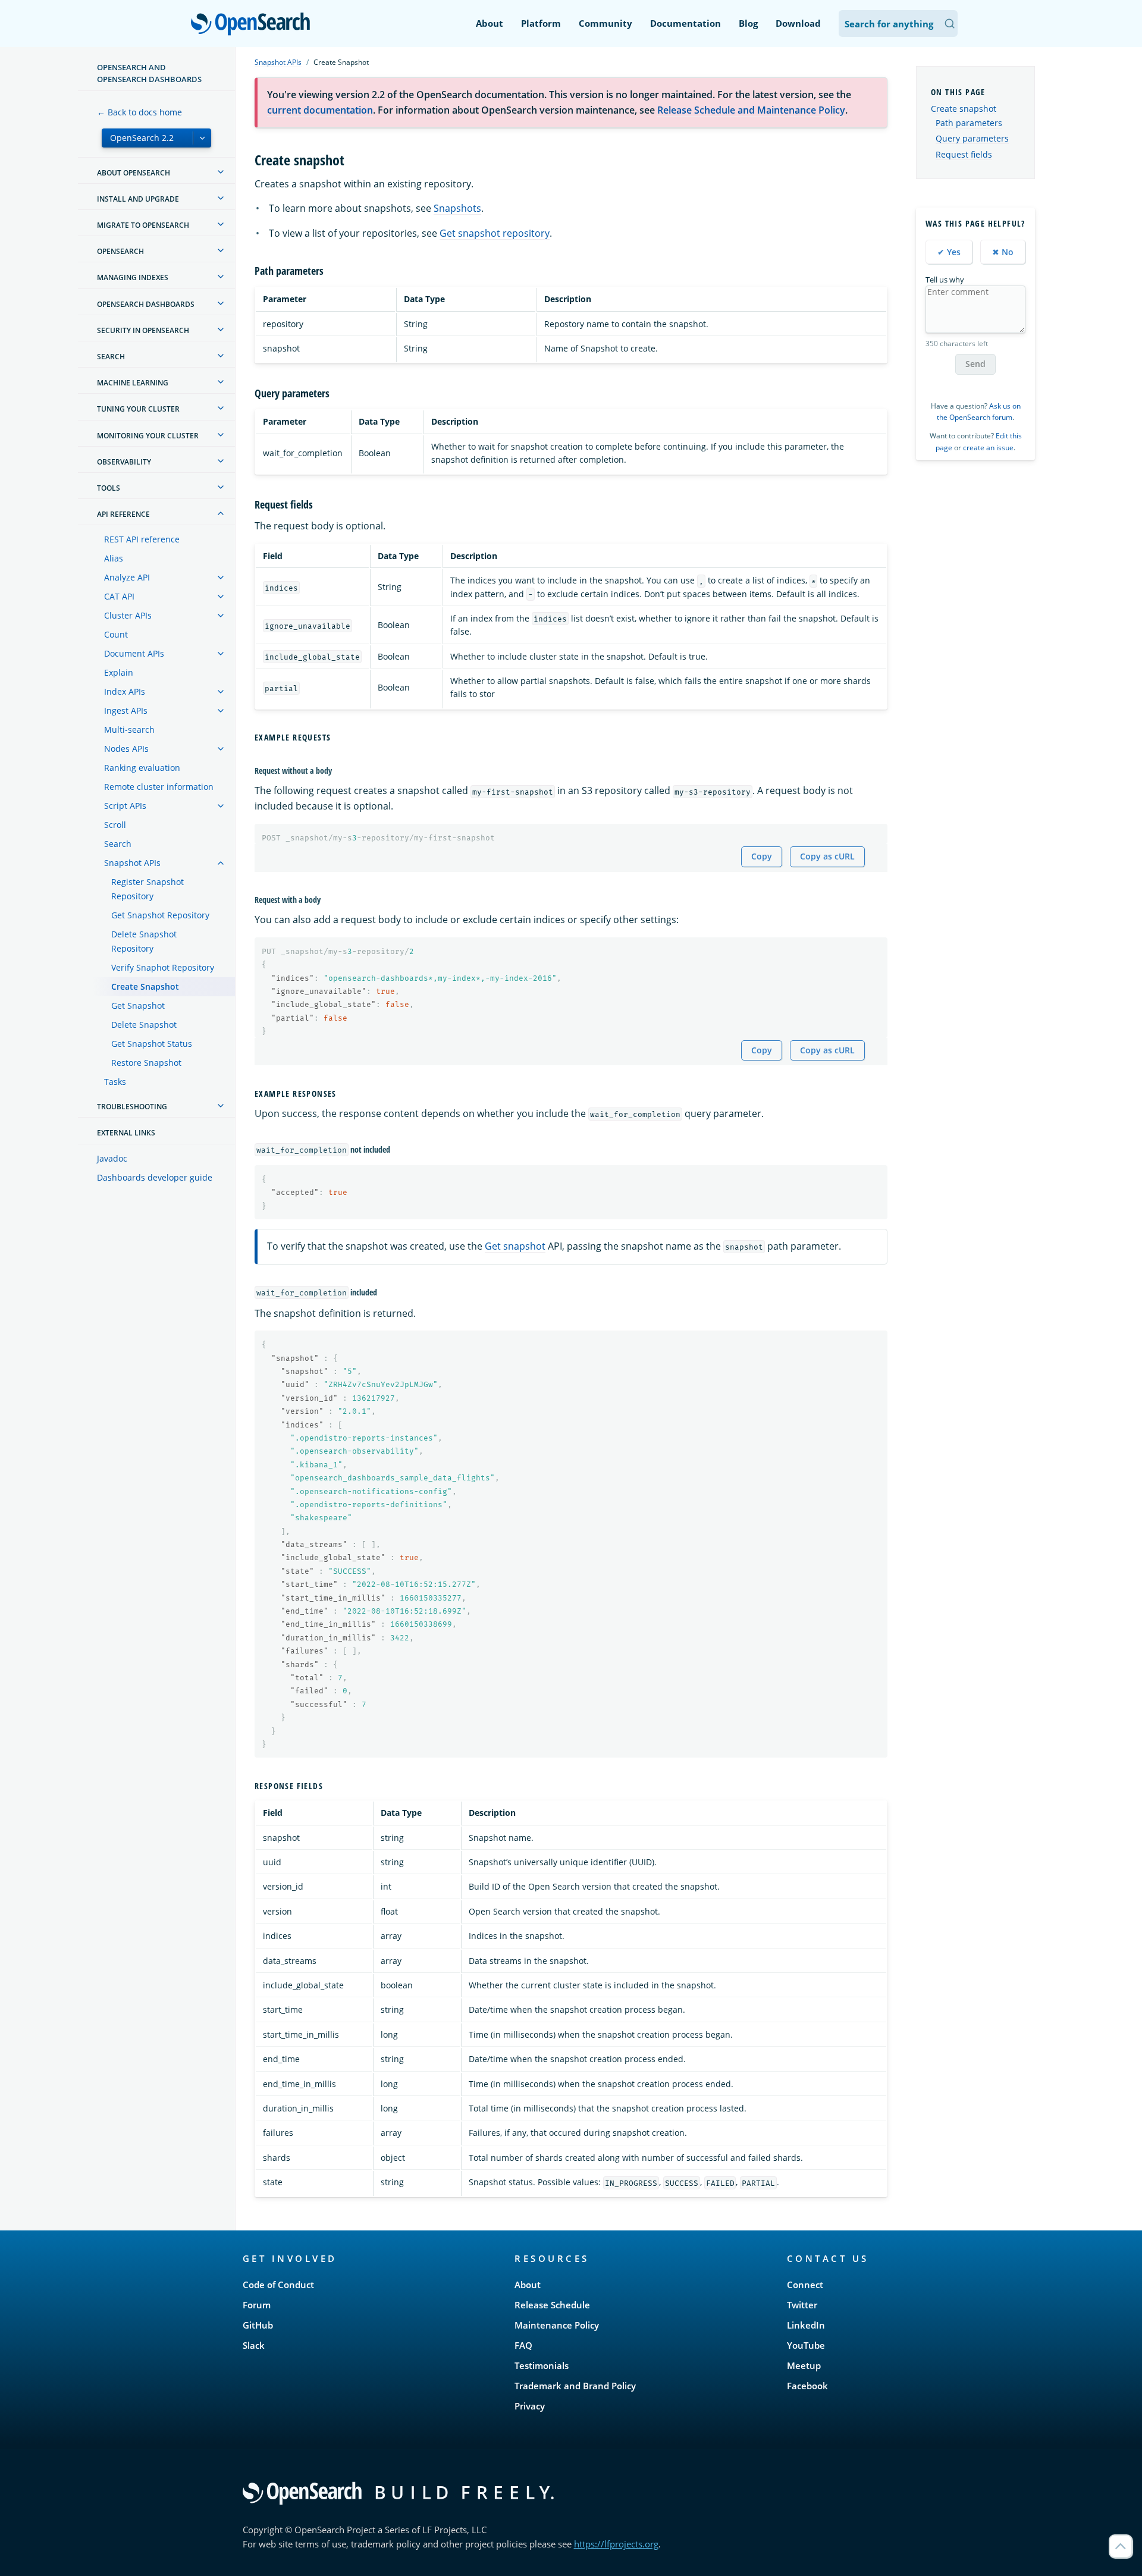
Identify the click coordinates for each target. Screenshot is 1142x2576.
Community (605, 23)
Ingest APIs (126, 710)
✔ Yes (949, 252)
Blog (748, 23)
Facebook (807, 2386)
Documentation (685, 23)
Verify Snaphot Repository (163, 967)
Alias (114, 558)
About (490, 23)
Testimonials (542, 2365)
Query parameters (972, 139)
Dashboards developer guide (155, 1177)
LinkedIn (806, 2325)
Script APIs (125, 806)
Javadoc (112, 1158)
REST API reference (142, 539)
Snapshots (457, 208)
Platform (541, 23)
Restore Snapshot (146, 1063)
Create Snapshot (145, 986)
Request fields (964, 155)
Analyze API (127, 577)
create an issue (988, 448)
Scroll (115, 825)
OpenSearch (253, 25)
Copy (762, 856)
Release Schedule (552, 2305)
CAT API (119, 596)
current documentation (320, 110)
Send (975, 364)
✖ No (1003, 252)
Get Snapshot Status (152, 1044)
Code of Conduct (278, 2285)
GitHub (258, 2325)
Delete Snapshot (144, 1025)
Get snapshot (515, 1246)
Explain (119, 672)
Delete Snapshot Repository (144, 941)
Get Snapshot (138, 1005)
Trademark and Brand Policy (575, 2386)
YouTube (806, 2345)
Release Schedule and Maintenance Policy (751, 110)
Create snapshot (964, 109)
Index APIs (125, 691)
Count (116, 634)
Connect (805, 2285)
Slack (254, 2345)
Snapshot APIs (132, 863)
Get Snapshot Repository (160, 915)
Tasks (115, 1082)
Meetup (804, 2365)
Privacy (530, 2406)
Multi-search (129, 729)
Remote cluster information (159, 787)
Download (798, 23)
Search (118, 844)
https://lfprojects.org (616, 2544)
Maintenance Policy (557, 2325)
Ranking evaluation (142, 768)
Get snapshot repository (495, 233)
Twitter (802, 2305)
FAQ (523, 2345)
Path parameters (969, 123)
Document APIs (134, 653)
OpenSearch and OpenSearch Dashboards (149, 73)
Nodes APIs (126, 749)
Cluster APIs (128, 615)
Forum (257, 2305)
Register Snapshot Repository (148, 889)
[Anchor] (352, 159)
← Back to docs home (139, 112)
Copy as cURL (827, 856)
